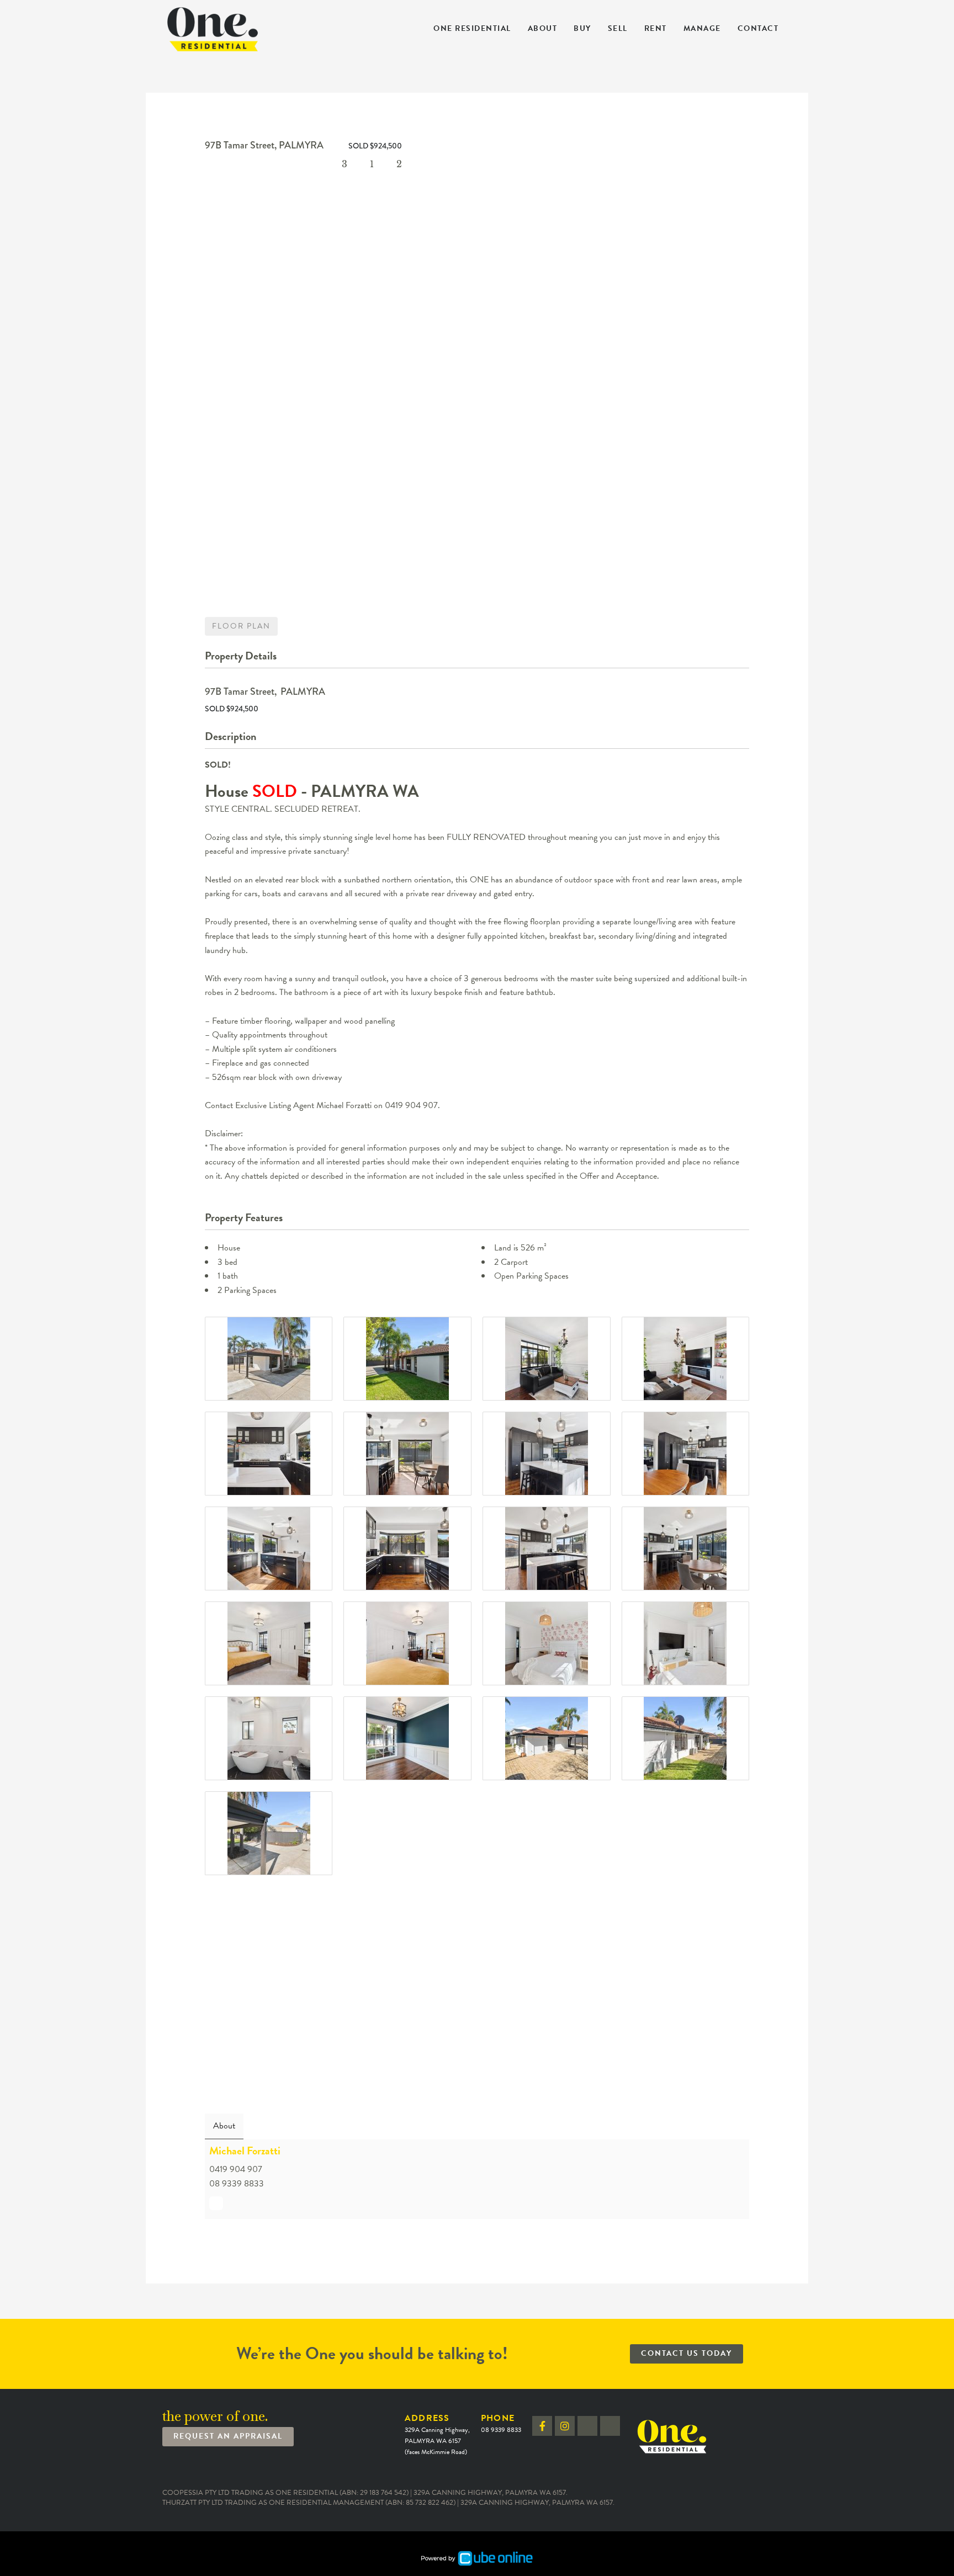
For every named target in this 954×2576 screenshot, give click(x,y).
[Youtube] (610, 2426)
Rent (656, 28)
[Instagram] (565, 2426)
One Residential (472, 28)
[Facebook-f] (542, 2426)
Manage (702, 28)
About (543, 28)
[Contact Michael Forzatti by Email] (216, 2203)
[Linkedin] (587, 2426)
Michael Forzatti (245, 2151)
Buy (582, 28)
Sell (618, 28)
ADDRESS (437, 2434)
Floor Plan (241, 626)
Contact (758, 28)
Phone (501, 2423)
